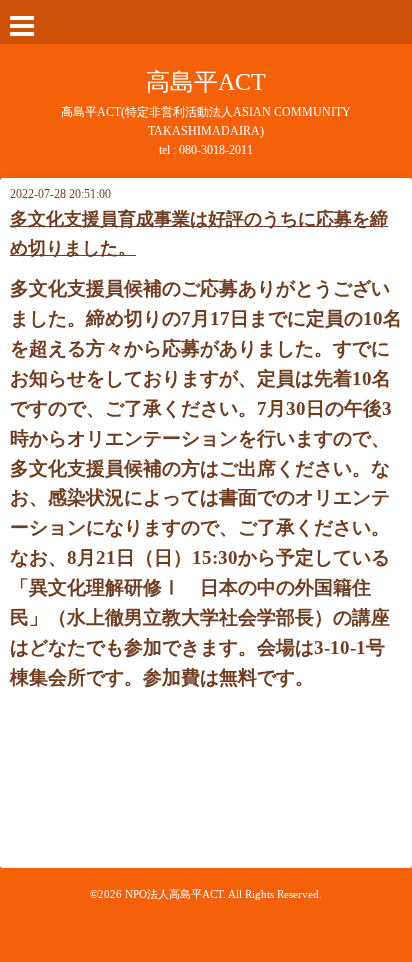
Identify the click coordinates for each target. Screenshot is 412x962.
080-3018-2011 (216, 150)
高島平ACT (206, 82)
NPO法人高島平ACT (174, 894)
